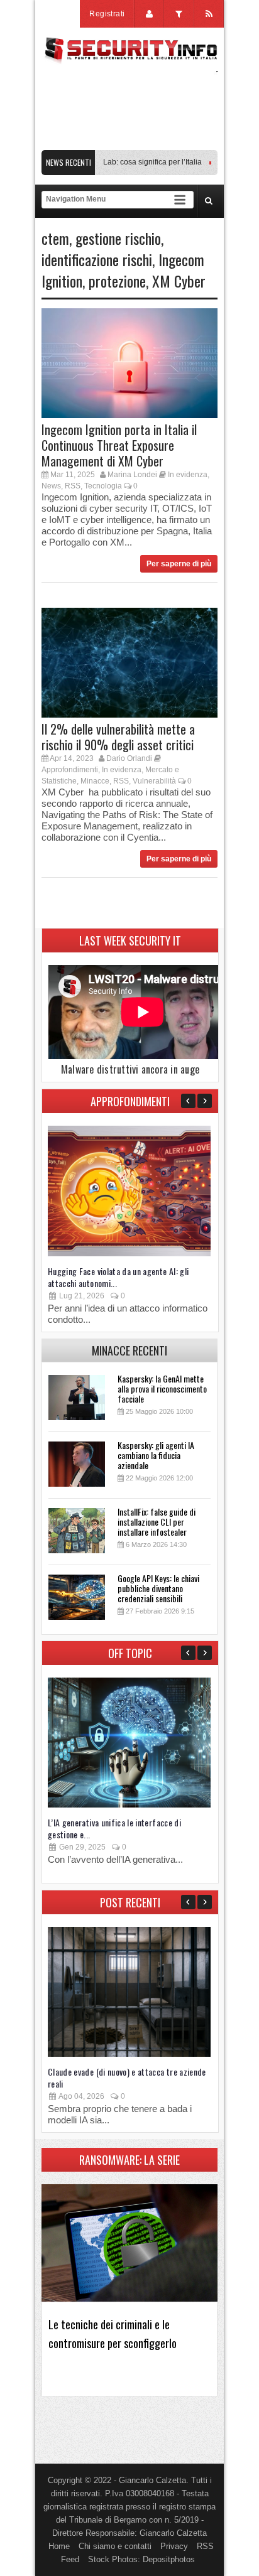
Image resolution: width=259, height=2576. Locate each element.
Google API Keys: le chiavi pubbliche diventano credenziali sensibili (158, 1588)
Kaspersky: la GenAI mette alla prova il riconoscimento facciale (162, 1388)
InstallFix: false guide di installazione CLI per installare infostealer (157, 1522)
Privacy (174, 2546)
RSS (73, 486)
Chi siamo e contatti (115, 2546)
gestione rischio (118, 238)
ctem (55, 238)
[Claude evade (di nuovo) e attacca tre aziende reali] (129, 2054)
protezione (117, 281)
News (51, 486)
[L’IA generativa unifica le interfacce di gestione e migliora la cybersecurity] (129, 1805)
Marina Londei (132, 475)
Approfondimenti (70, 770)
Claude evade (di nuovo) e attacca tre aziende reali (127, 2078)
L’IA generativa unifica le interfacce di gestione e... (114, 1828)
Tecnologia (103, 486)
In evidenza (188, 475)
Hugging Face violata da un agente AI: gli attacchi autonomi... (118, 1277)
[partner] (129, 143)
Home (59, 2546)
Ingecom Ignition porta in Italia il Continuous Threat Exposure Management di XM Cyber (119, 445)
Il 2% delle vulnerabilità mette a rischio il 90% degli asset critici (118, 737)
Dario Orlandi (129, 758)
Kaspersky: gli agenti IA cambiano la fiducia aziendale (156, 1455)
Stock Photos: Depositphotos (141, 2559)
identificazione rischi (97, 259)
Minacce (95, 781)
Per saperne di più (179, 564)
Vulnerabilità (154, 781)
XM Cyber (179, 281)
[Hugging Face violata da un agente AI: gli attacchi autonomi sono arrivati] (129, 1253)
